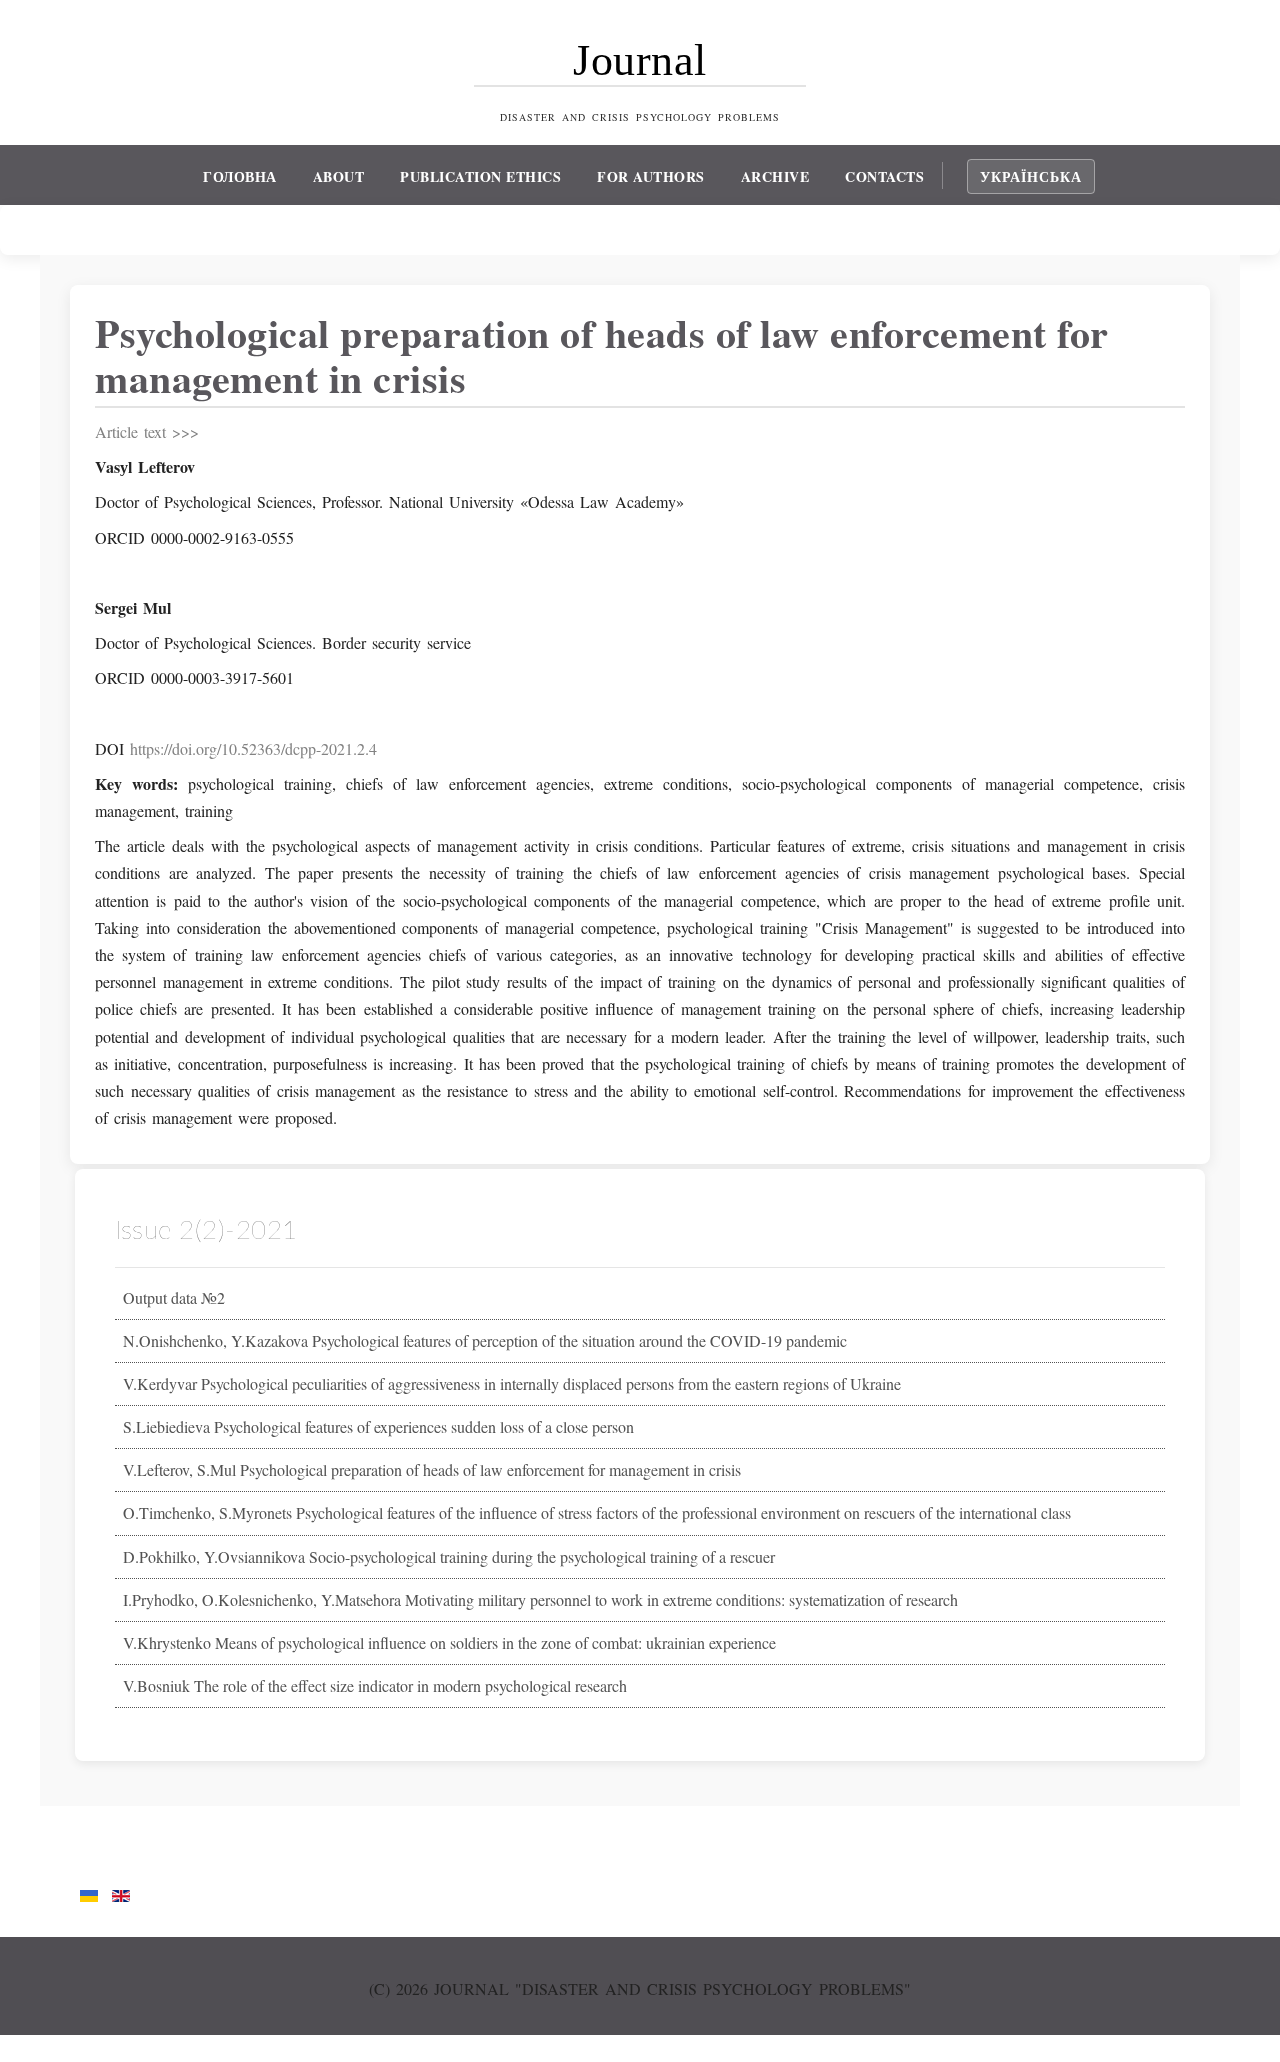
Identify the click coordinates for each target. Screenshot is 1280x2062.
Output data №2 (174, 1297)
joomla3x (29, 2048)
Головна (240, 176)
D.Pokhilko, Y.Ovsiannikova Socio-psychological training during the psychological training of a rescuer (449, 1556)
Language (106, 1857)
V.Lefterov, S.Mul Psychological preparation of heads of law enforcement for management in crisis (432, 1469)
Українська (1031, 176)
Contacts (884, 176)
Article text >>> (147, 431)
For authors (651, 176)
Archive (775, 176)
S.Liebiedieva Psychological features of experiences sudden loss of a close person (378, 1426)
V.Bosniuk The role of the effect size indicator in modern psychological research (375, 1685)
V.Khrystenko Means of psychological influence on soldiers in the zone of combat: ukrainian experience (449, 1642)
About (339, 176)
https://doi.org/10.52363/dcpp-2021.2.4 (253, 748)
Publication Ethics (480, 176)
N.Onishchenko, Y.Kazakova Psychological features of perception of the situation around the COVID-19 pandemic (485, 1340)
